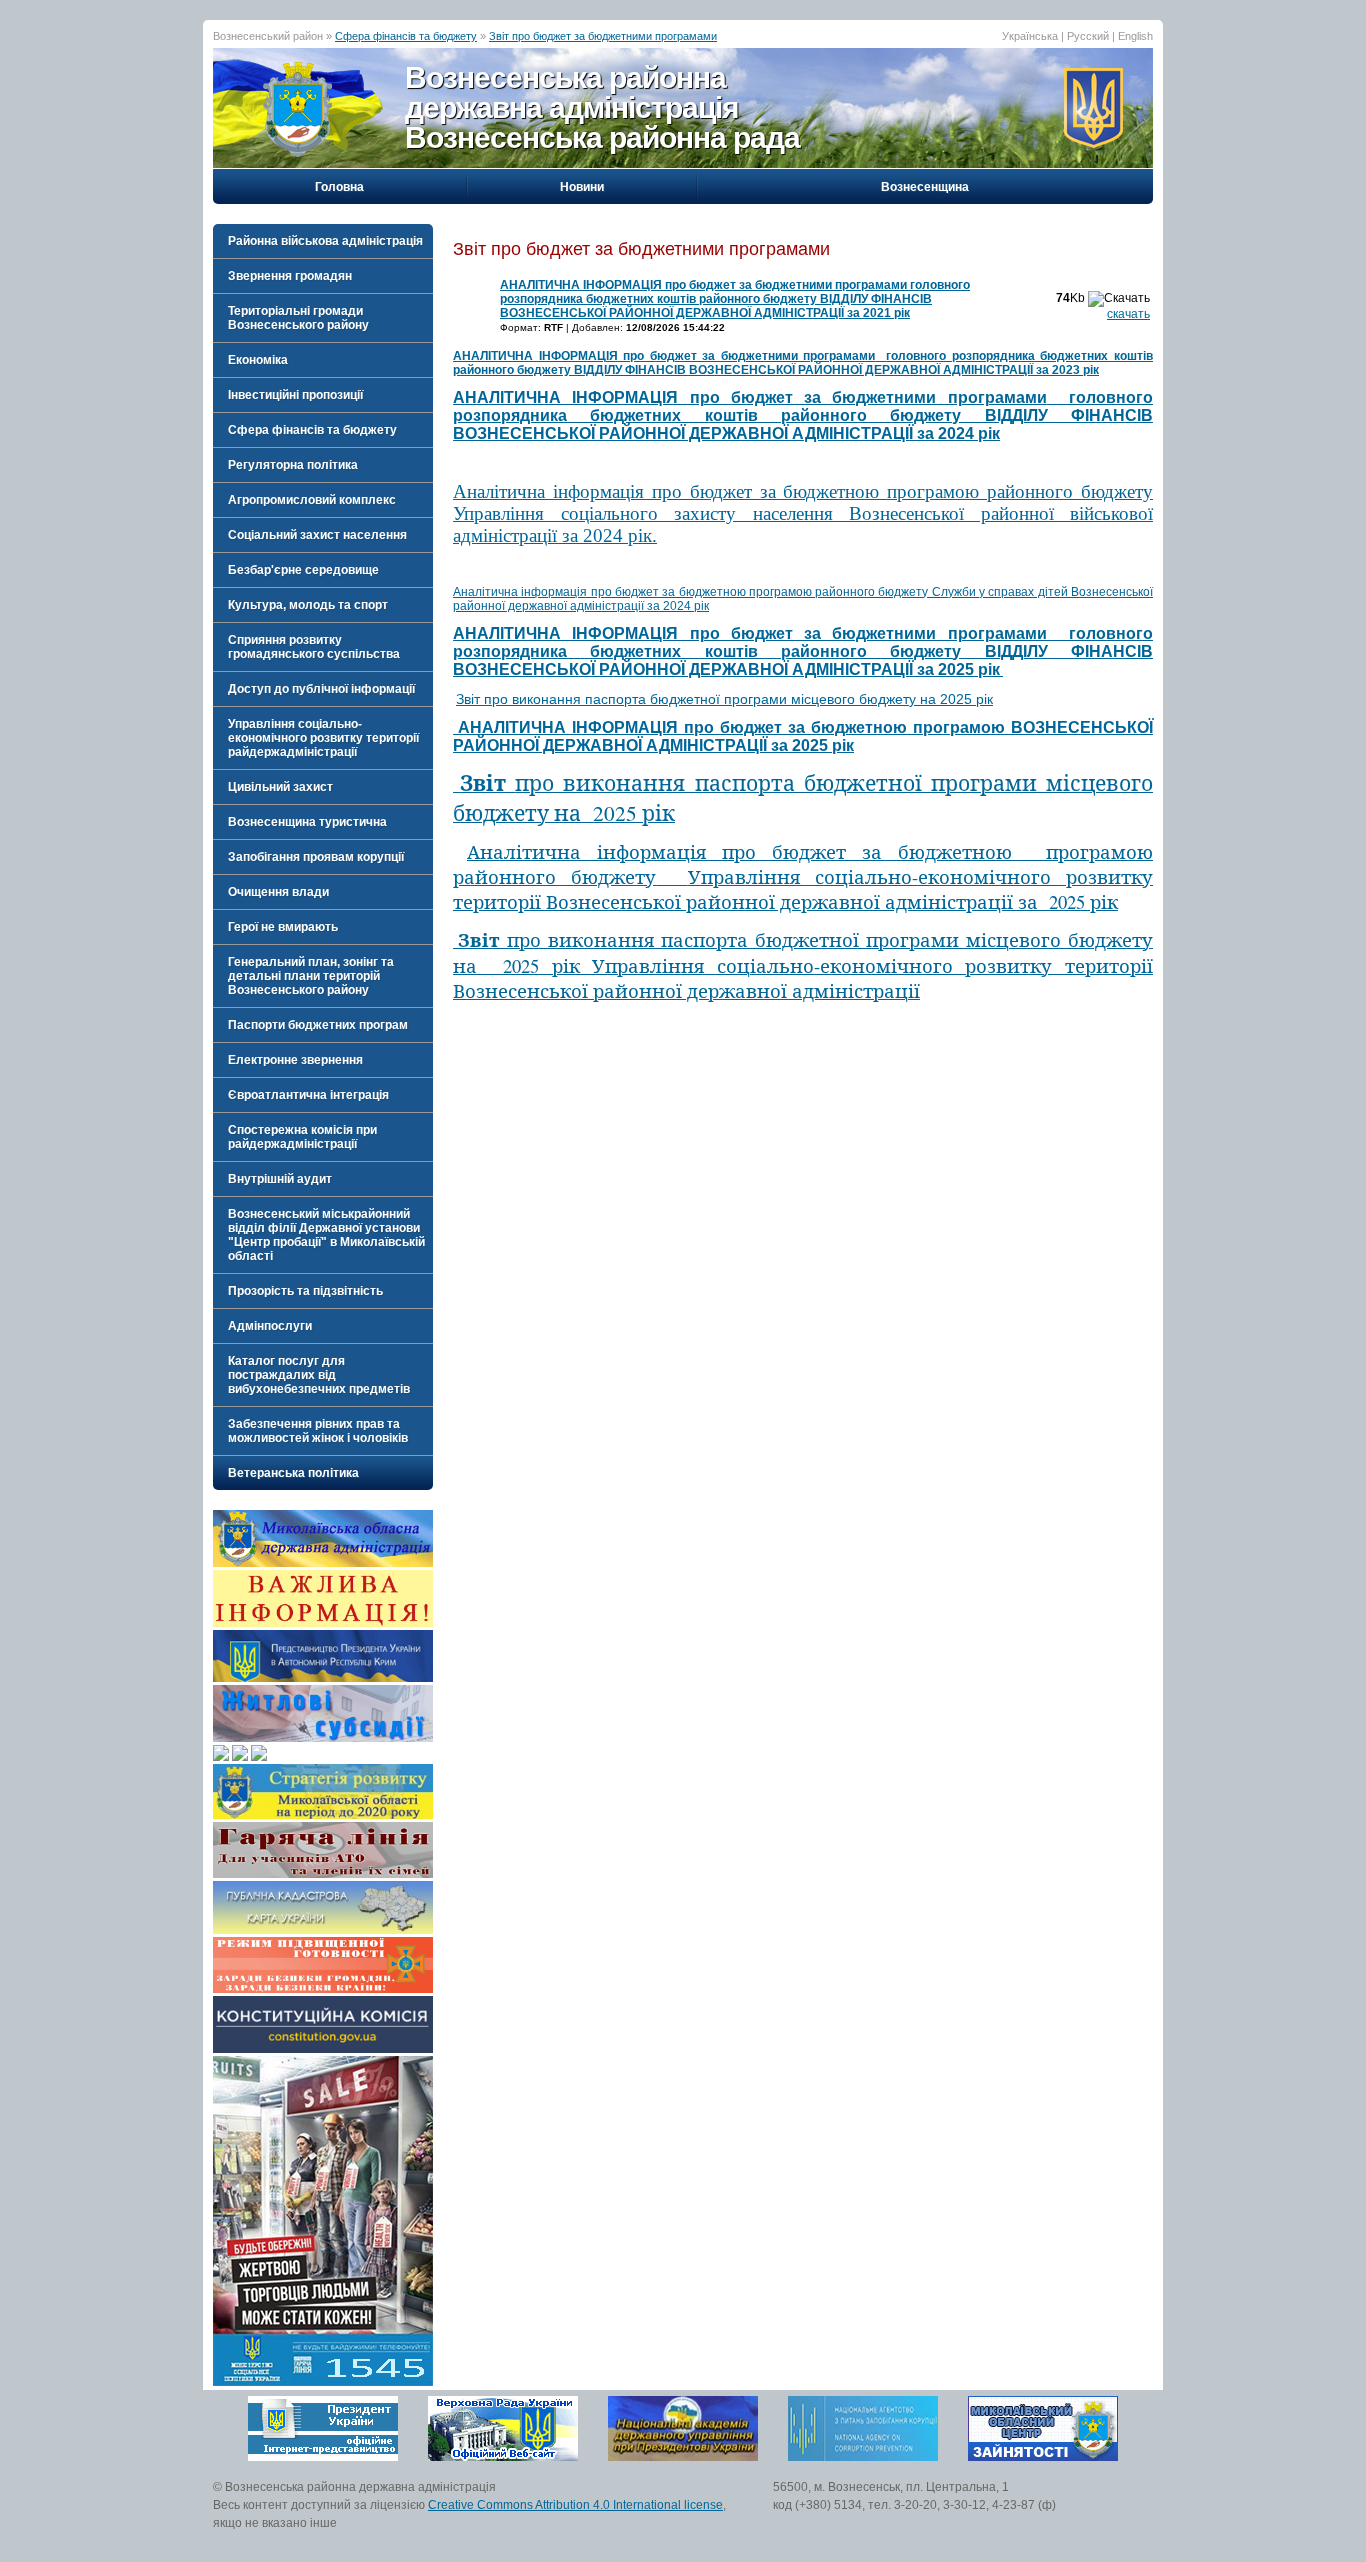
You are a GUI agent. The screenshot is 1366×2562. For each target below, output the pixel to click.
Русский (1088, 36)
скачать (1128, 314)
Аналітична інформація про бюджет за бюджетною (803, 876)
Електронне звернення (295, 1060)
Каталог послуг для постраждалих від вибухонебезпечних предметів (319, 1375)
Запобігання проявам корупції (316, 857)
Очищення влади (278, 892)
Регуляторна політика (293, 465)
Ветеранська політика (293, 1473)
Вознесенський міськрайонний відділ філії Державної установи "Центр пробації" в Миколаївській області (326, 1235)
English (1135, 36)
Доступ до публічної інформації (321, 689)
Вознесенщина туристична (307, 822)
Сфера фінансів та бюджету (406, 36)
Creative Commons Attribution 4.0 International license (575, 2505)
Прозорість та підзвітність (305, 1291)
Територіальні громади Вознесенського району (298, 318)
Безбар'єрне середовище (303, 570)
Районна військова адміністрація (325, 241)
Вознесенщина (925, 187)
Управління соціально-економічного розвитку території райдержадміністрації (323, 738)
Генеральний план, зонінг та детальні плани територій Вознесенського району (311, 976)
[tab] (323, 241)
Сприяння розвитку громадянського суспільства (314, 647)
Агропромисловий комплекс (312, 500)
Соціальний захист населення (317, 535)
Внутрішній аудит (280, 1179)
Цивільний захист (280, 787)
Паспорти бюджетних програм (318, 1025)
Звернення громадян (290, 276)
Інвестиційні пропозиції (295, 395)
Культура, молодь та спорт (308, 605)
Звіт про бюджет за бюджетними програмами (603, 36)
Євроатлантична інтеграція (308, 1095)
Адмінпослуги (270, 1326)
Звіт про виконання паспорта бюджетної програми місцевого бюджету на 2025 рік (724, 699)
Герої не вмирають (283, 927)
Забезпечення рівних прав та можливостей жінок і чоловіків (318, 1431)
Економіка (258, 360)
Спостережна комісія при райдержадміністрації (302, 1137)
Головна (339, 187)
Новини (582, 187)
